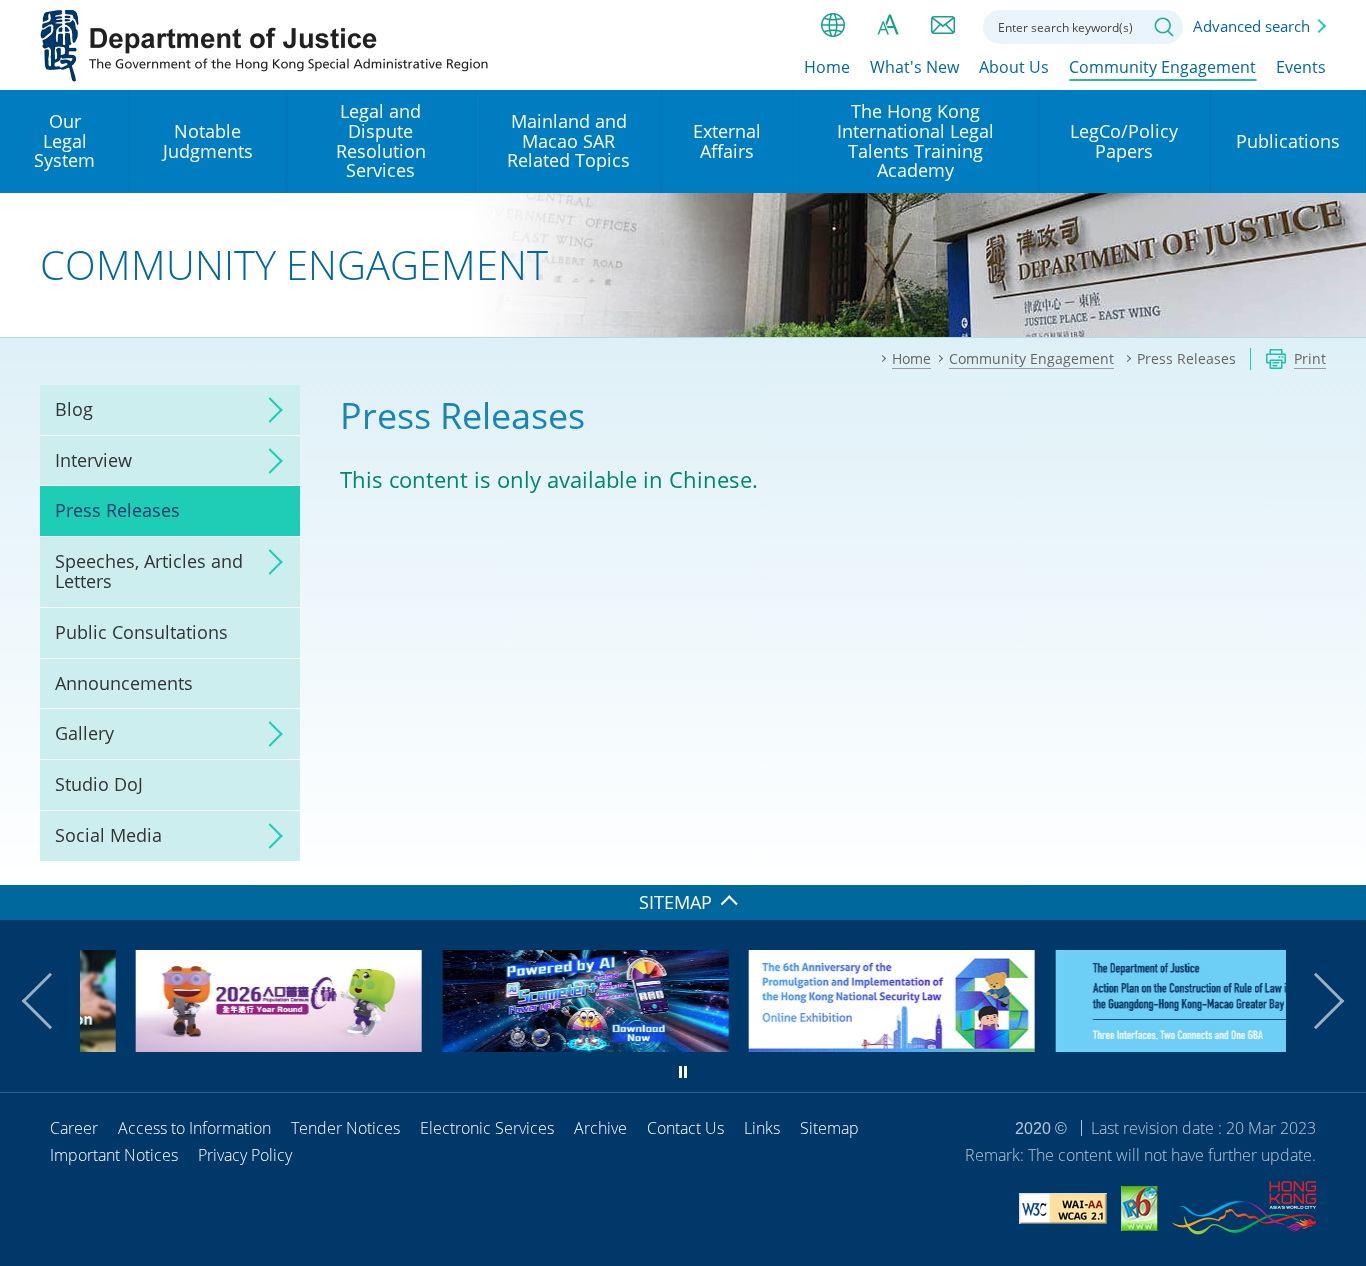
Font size (888, 25)
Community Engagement (1162, 67)
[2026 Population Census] (225, 1045)
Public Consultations (141, 632)
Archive (600, 1128)
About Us (1014, 67)
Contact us (943, 25)
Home (827, 67)
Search (1164, 27)
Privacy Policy (245, 1155)
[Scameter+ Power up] (531, 1045)
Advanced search (1251, 26)
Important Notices (114, 1155)
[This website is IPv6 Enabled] (1139, 1211)
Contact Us (685, 1128)
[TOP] (1339, 858)
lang (833, 25)
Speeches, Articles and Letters (149, 571)
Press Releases (117, 510)
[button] (50, 1001)
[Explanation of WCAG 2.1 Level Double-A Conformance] (1063, 1211)
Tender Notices (345, 1128)
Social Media (108, 835)
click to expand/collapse (270, 410)
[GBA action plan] (1144, 1045)
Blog (74, 409)
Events (1301, 67)
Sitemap (829, 1128)
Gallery (84, 733)
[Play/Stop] (683, 1072)
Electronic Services (487, 1128)
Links (762, 1128)
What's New (914, 67)
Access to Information (194, 1128)
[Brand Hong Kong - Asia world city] (1244, 1211)
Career (74, 1128)
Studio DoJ (99, 784)
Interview (93, 460)
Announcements (124, 683)
